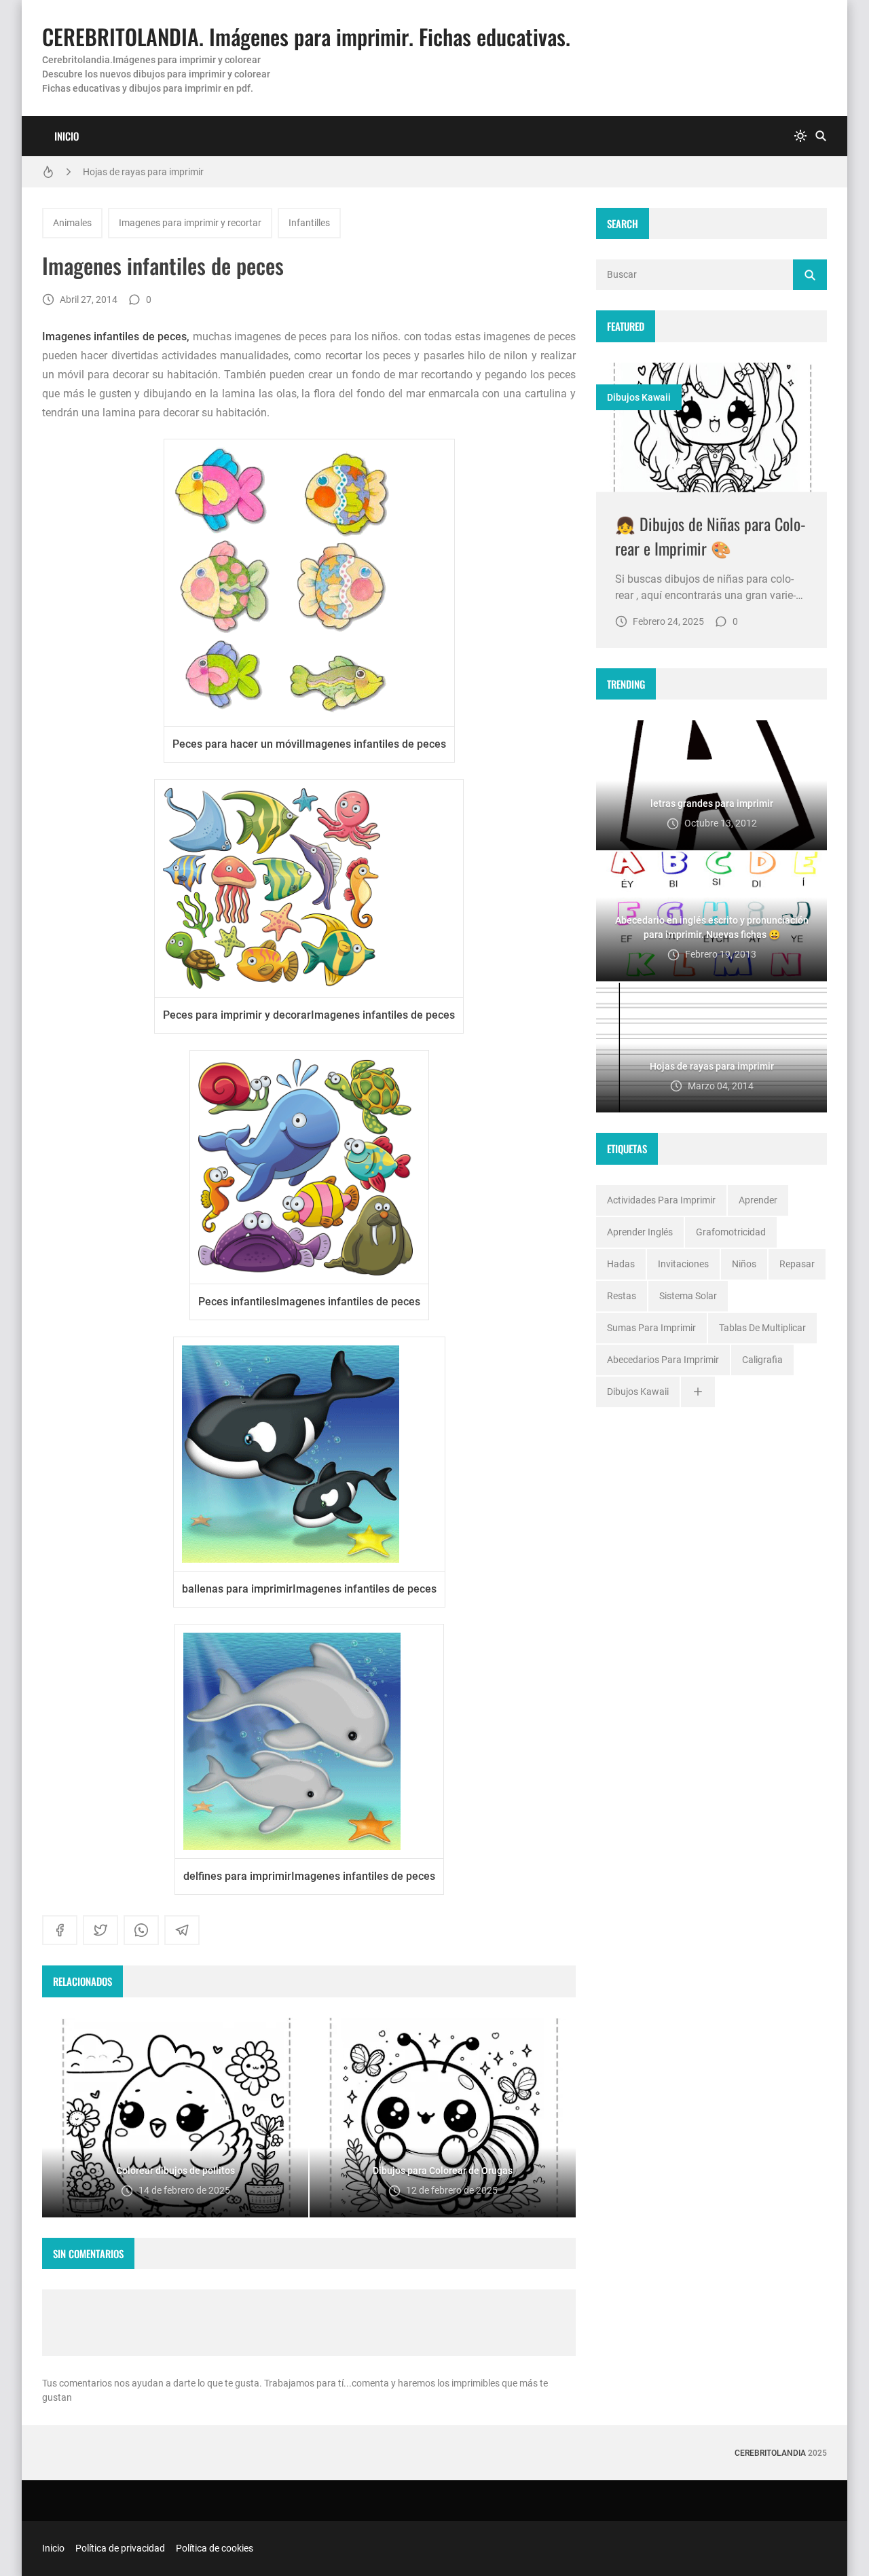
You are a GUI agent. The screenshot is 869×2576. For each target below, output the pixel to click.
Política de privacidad (120, 2548)
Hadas (621, 1264)
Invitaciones (683, 1264)
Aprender (758, 1200)
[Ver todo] (698, 1392)
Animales (72, 223)
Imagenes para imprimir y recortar (190, 223)
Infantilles (309, 223)
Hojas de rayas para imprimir (143, 172)
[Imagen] (711, 428)
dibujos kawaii (639, 397)
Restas (622, 1296)
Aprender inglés (640, 1232)
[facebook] (60, 1930)
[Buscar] (821, 136)
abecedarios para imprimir (663, 1360)
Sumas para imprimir (651, 1328)
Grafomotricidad (731, 1232)
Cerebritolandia (770, 2453)
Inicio (67, 136)
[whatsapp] (141, 1930)
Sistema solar (688, 1296)
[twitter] (100, 1930)
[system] (800, 136)
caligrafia (762, 1360)
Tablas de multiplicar (762, 1328)
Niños (744, 1264)
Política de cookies (215, 2548)
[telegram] (182, 1930)
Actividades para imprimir (661, 1200)
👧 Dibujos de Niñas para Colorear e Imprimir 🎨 (710, 536)
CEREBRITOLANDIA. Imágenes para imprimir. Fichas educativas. (306, 36)
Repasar (797, 1264)
